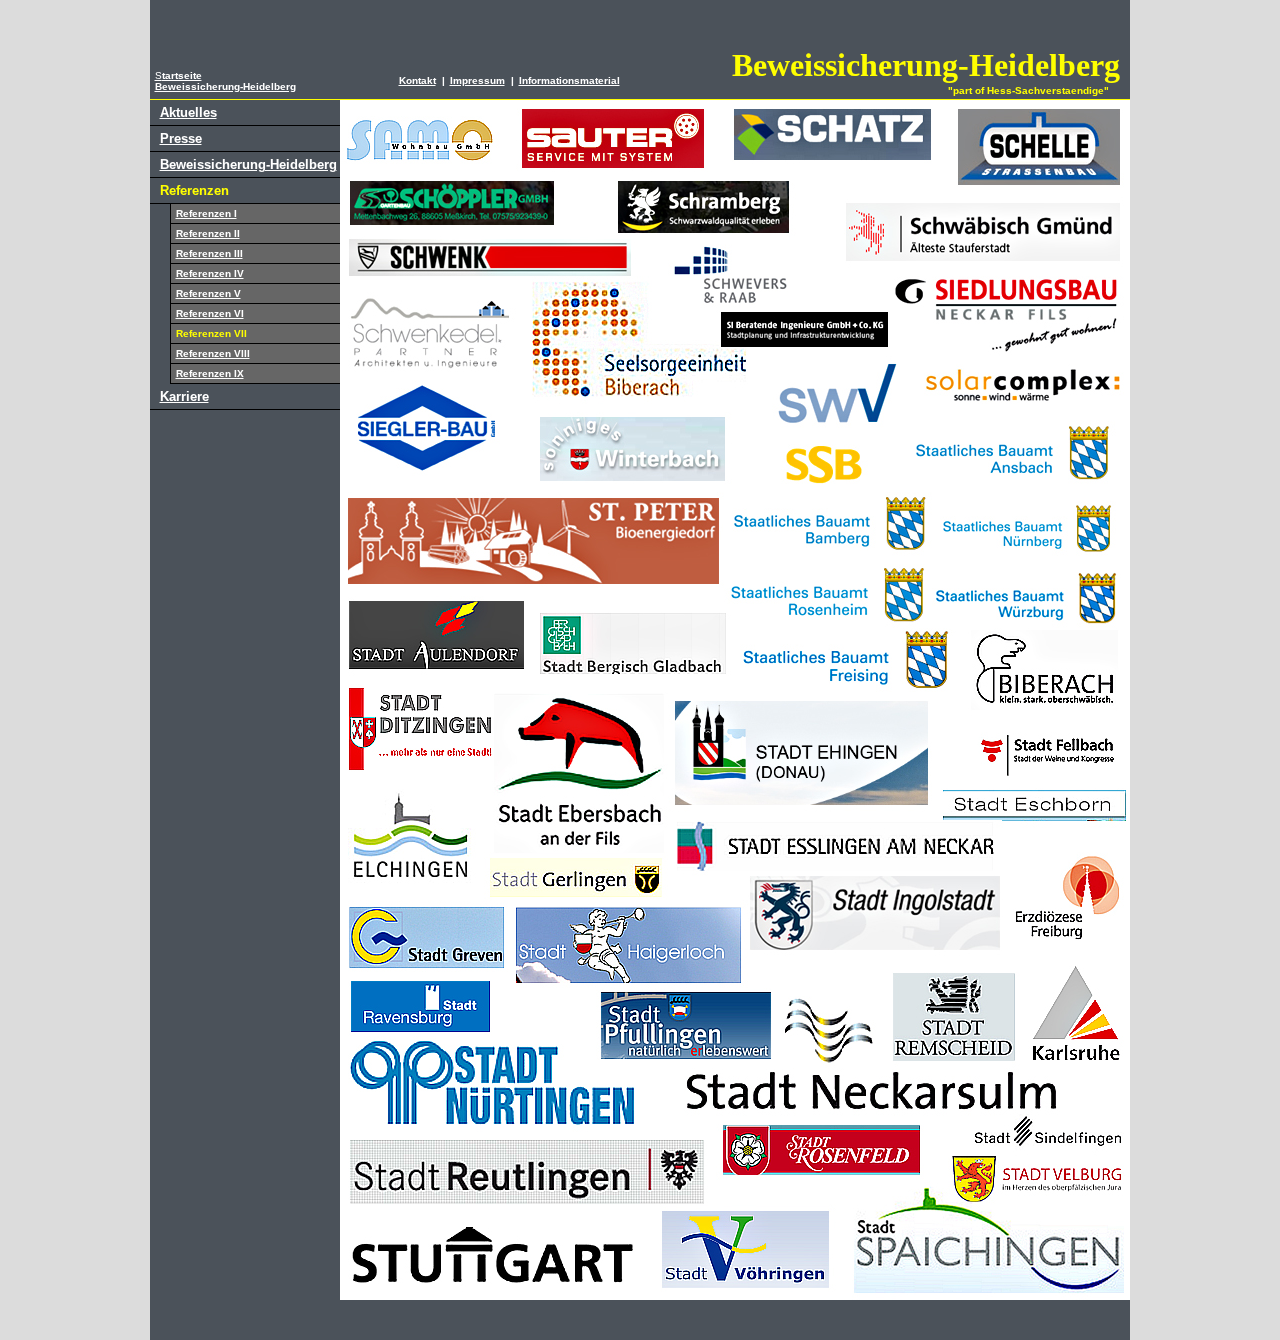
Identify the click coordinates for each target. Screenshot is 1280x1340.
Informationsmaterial (569, 80)
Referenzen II (208, 233)
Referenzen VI (210, 313)
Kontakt (417, 80)
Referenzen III (209, 253)
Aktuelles (188, 112)
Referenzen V (208, 293)
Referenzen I (206, 213)
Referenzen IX (210, 373)
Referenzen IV (210, 273)
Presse (181, 138)
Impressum (477, 80)
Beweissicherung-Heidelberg (248, 164)
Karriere (184, 396)
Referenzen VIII (213, 353)
